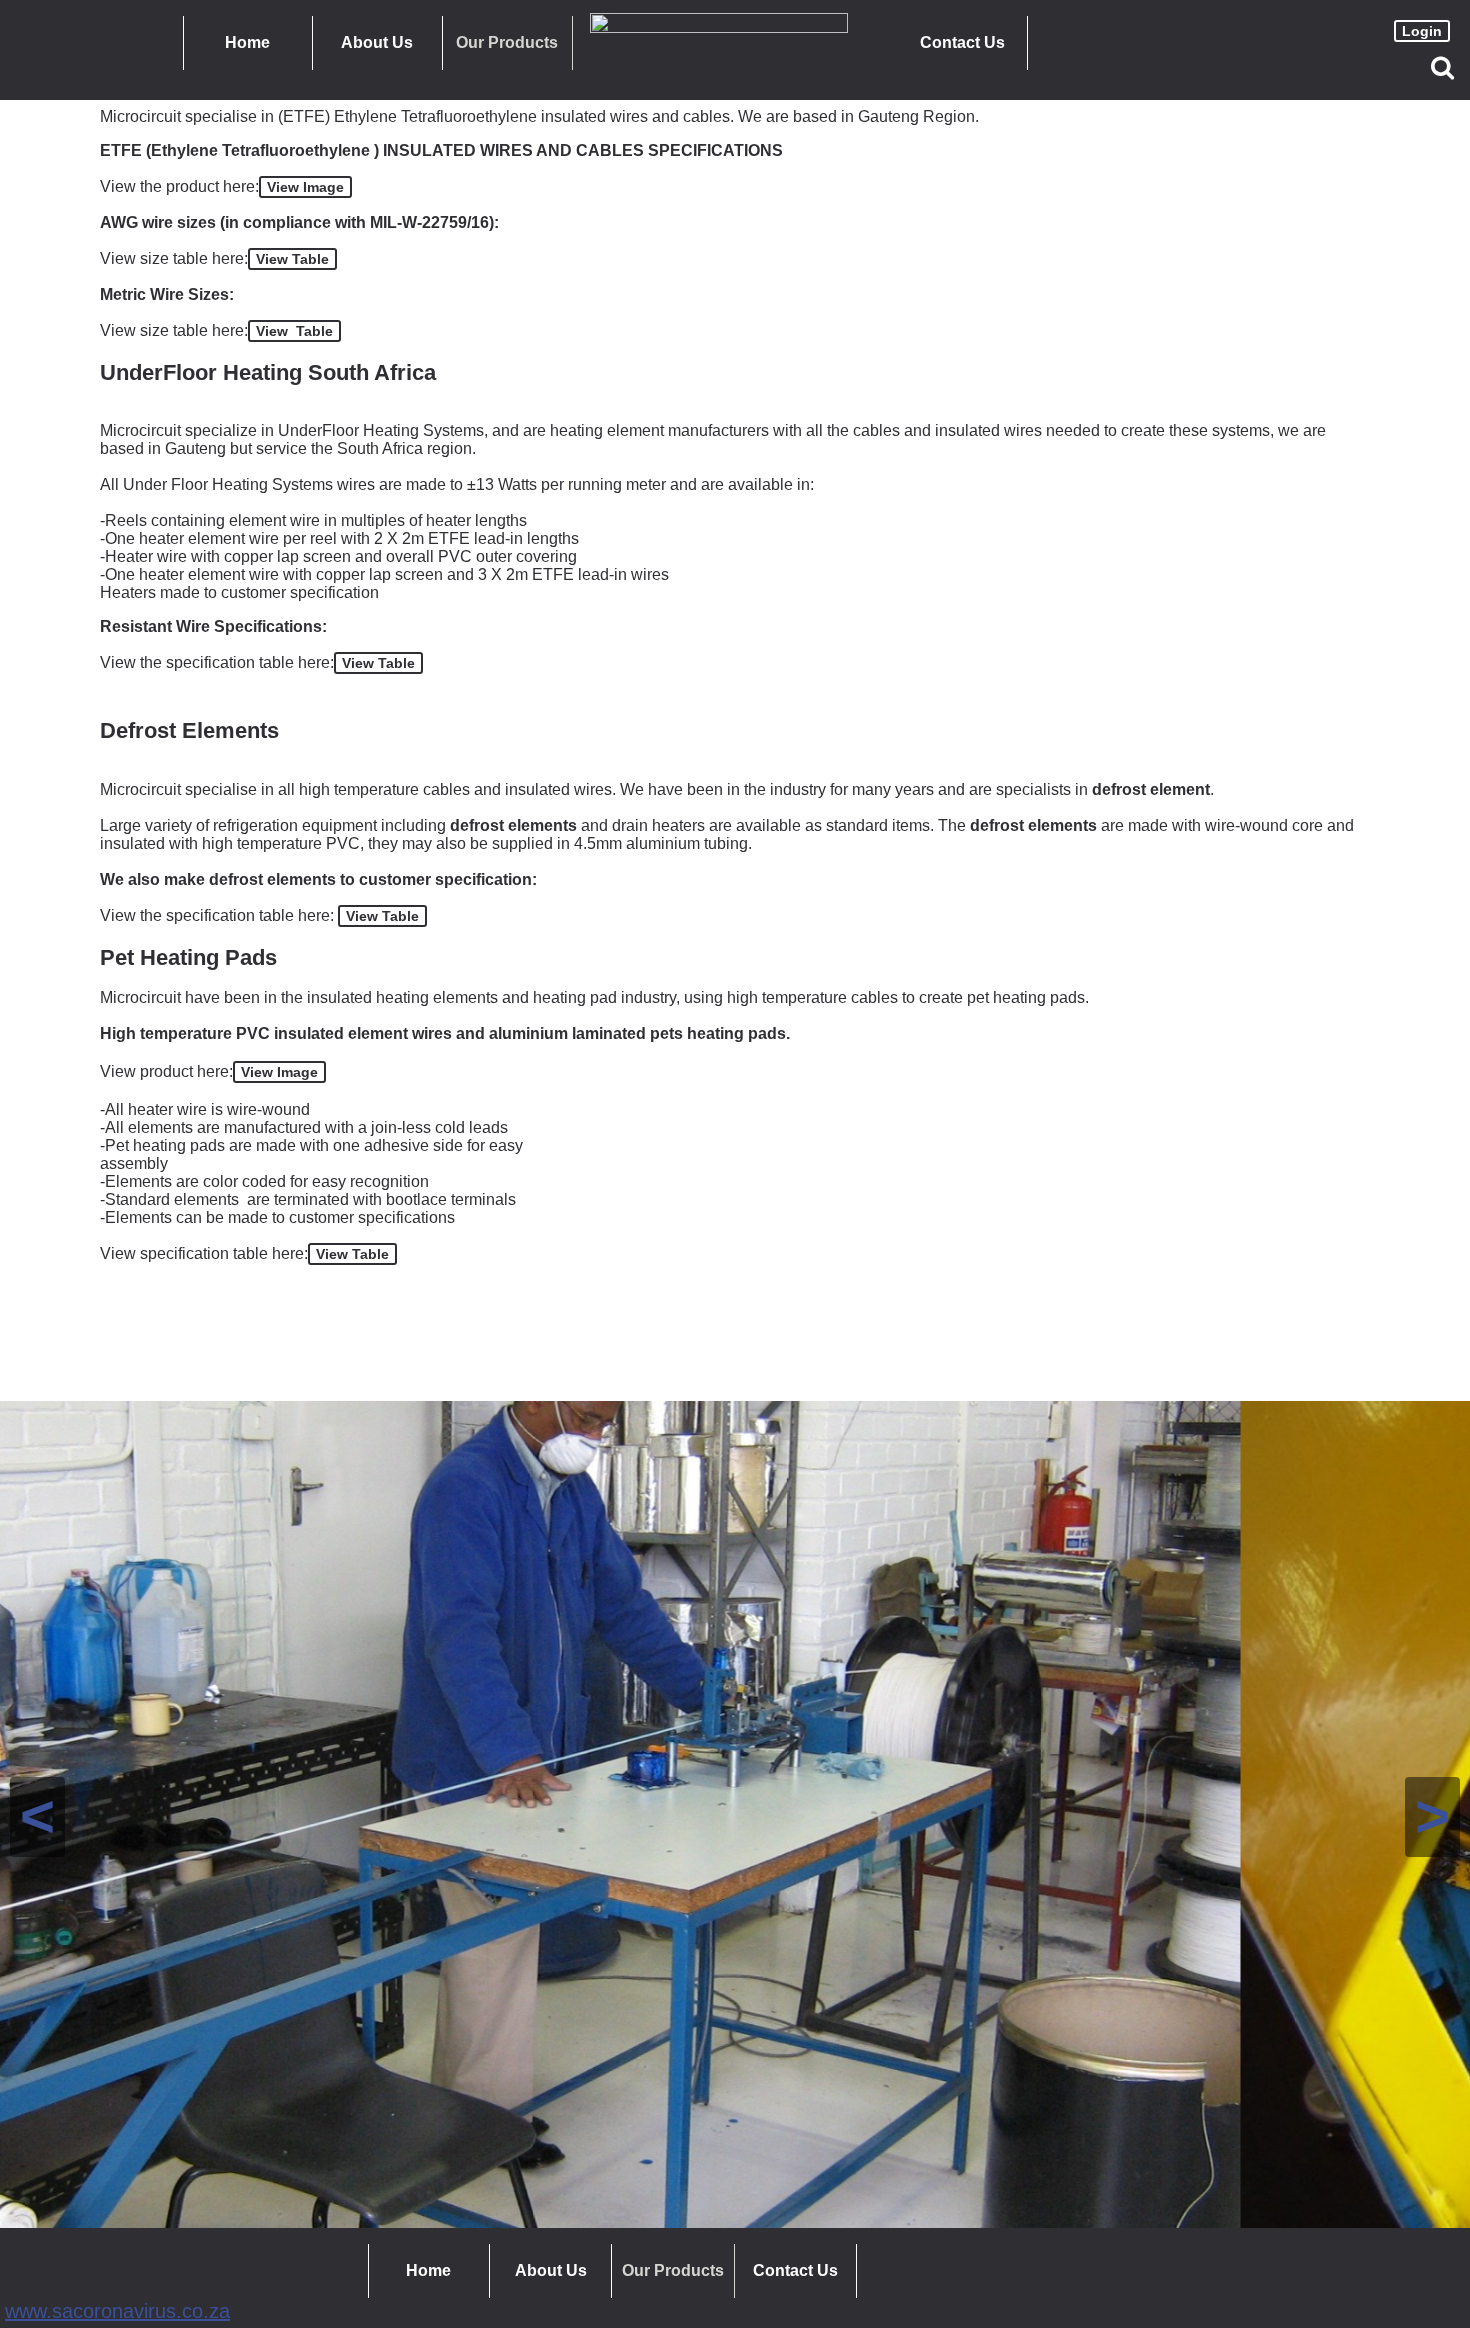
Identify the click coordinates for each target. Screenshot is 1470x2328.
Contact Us (962, 42)
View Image (305, 187)
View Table (292, 259)
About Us (377, 42)
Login (1422, 31)
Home (247, 42)
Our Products (507, 42)
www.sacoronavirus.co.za (117, 2311)
